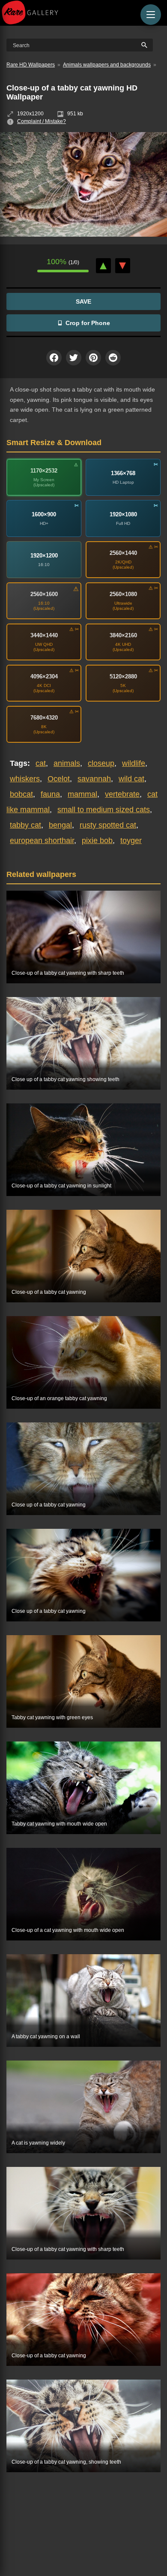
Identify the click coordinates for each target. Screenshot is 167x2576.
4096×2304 (44, 676)
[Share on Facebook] (54, 358)
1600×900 (44, 514)
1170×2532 (44, 471)
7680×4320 (44, 718)
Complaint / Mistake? (42, 121)
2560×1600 (44, 594)
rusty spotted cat (108, 825)
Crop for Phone (88, 323)
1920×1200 (44, 556)
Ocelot (59, 779)
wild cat (131, 779)
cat (41, 763)
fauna (50, 794)
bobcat (21, 794)
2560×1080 (123, 594)
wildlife (134, 763)
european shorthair (42, 841)
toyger (131, 841)
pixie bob (97, 841)
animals (67, 763)
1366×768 (123, 473)
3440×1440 (44, 635)
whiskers (25, 779)
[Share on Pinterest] (93, 358)
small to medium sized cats (104, 810)
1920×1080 (123, 514)
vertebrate (122, 794)
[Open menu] (151, 15)
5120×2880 (123, 676)
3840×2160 (123, 635)
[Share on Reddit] (113, 358)
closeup (101, 763)
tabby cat (25, 825)
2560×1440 (123, 553)
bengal (60, 825)
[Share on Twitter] (74, 358)
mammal (82, 794)
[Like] (103, 266)
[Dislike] (123, 266)
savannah (94, 779)
